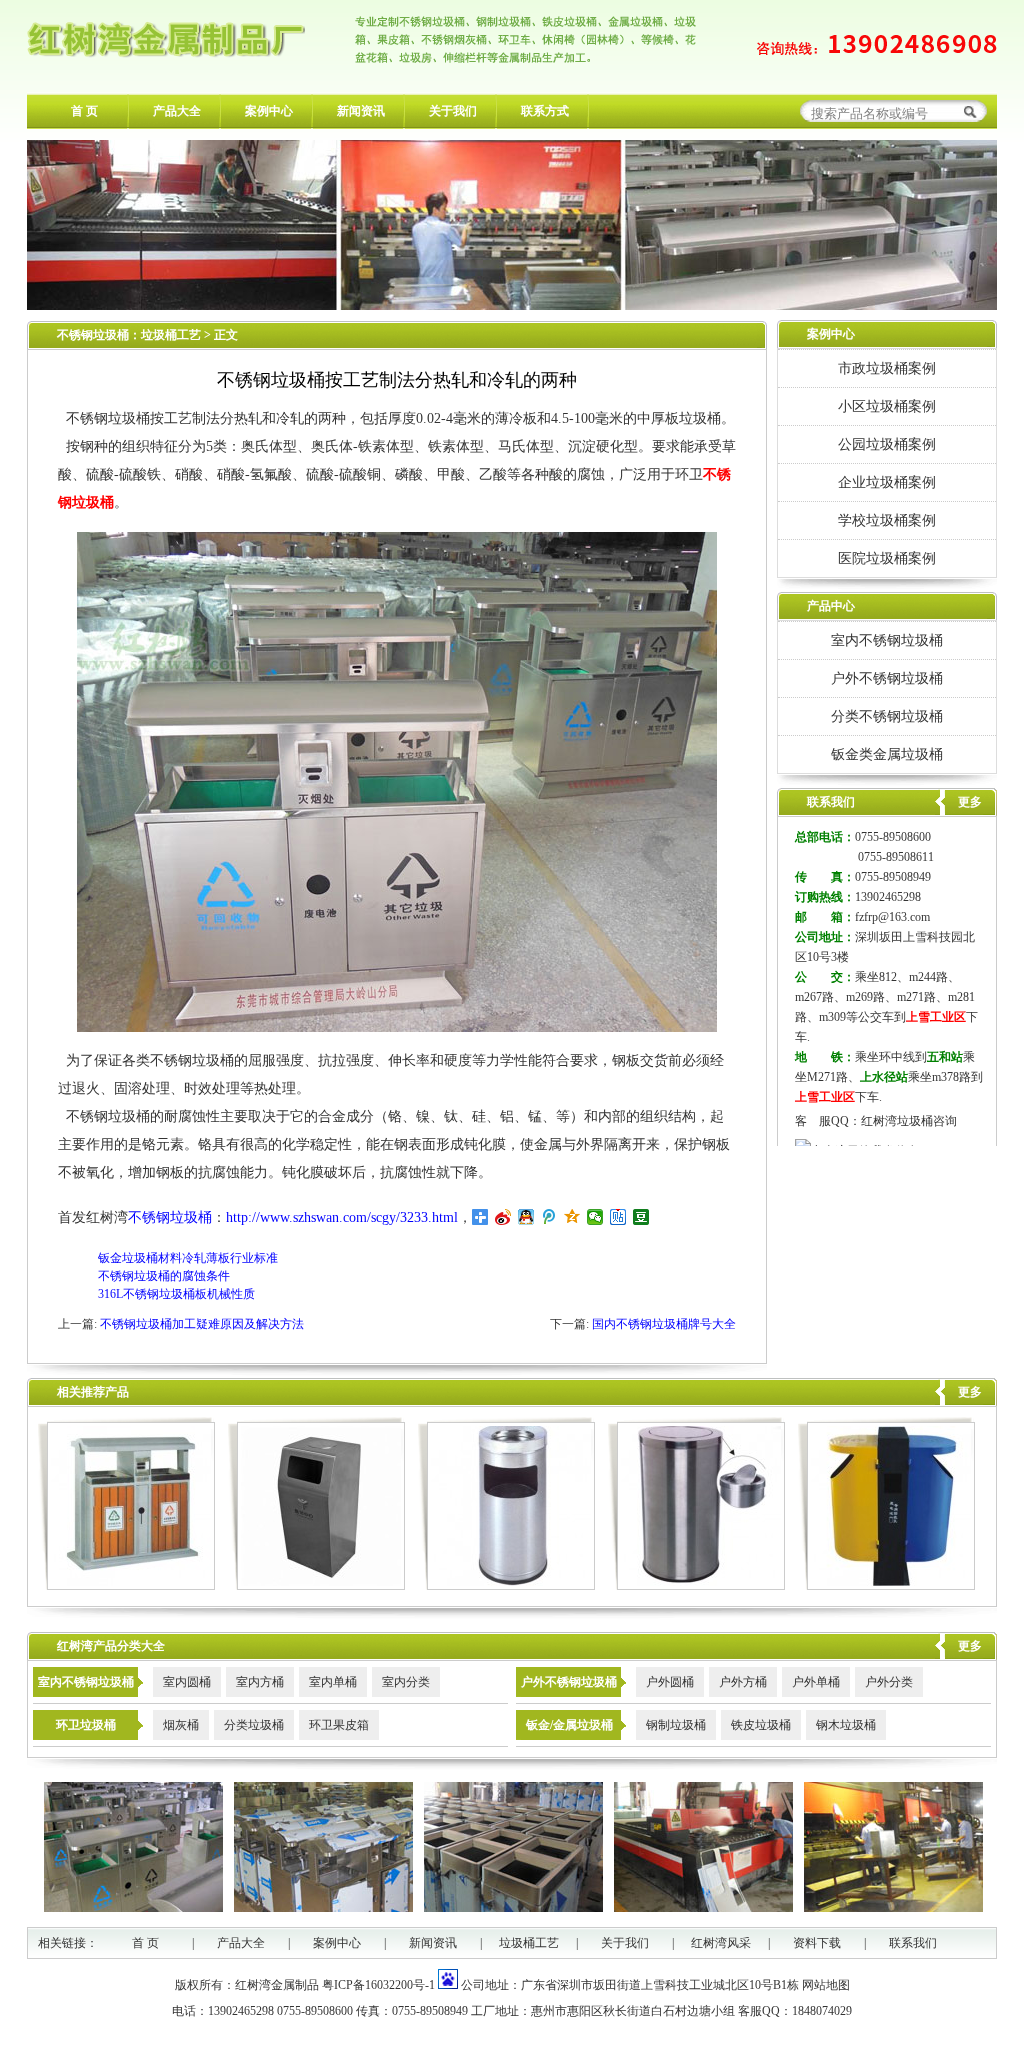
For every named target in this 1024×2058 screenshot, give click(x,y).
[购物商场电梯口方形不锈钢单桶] (316, 1586)
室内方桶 (260, 1682)
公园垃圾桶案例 (887, 444)
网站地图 (826, 1985)
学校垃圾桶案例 (887, 520)
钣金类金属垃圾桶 (887, 754)
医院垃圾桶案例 (887, 558)
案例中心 (269, 111)
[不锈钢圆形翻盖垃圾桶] (696, 1586)
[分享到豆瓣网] (641, 1217)
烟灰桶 (181, 1725)
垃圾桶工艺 (171, 335)
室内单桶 (333, 1682)
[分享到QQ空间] (572, 1217)
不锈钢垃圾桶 (93, 335)
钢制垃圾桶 (676, 1725)
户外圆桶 (670, 1682)
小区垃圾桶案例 (887, 406)
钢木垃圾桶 (846, 1725)
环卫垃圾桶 (86, 1725)
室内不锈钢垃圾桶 (887, 640)
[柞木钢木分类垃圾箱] (126, 1586)
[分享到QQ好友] (526, 1217)
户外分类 (889, 1682)
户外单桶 (816, 1682)
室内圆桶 (187, 1682)
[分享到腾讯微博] (549, 1217)
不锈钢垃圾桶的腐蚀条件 (164, 1276)
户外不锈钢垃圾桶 (887, 678)
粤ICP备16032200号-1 (378, 1985)
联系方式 (545, 111)
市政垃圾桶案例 (887, 368)
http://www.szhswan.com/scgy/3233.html (342, 1217)
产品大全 (177, 111)
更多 (970, 1392)
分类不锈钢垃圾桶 (887, 716)
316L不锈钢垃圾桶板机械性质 (176, 1294)
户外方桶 (743, 1682)
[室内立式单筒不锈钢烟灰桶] (506, 1586)
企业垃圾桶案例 (887, 482)
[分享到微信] (595, 1217)
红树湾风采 (721, 1943)
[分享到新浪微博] (503, 1217)
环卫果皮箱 (339, 1725)
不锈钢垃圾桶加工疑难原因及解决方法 (202, 1324)
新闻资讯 (361, 111)
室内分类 (406, 1682)
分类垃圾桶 (254, 1725)
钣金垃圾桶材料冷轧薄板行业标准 (188, 1258)
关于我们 (453, 111)
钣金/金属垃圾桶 (569, 1725)
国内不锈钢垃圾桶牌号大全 (664, 1324)
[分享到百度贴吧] (618, 1217)
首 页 (84, 111)
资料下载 (817, 1943)
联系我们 (913, 1943)
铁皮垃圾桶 (761, 1725)
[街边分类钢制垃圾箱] (886, 1586)
